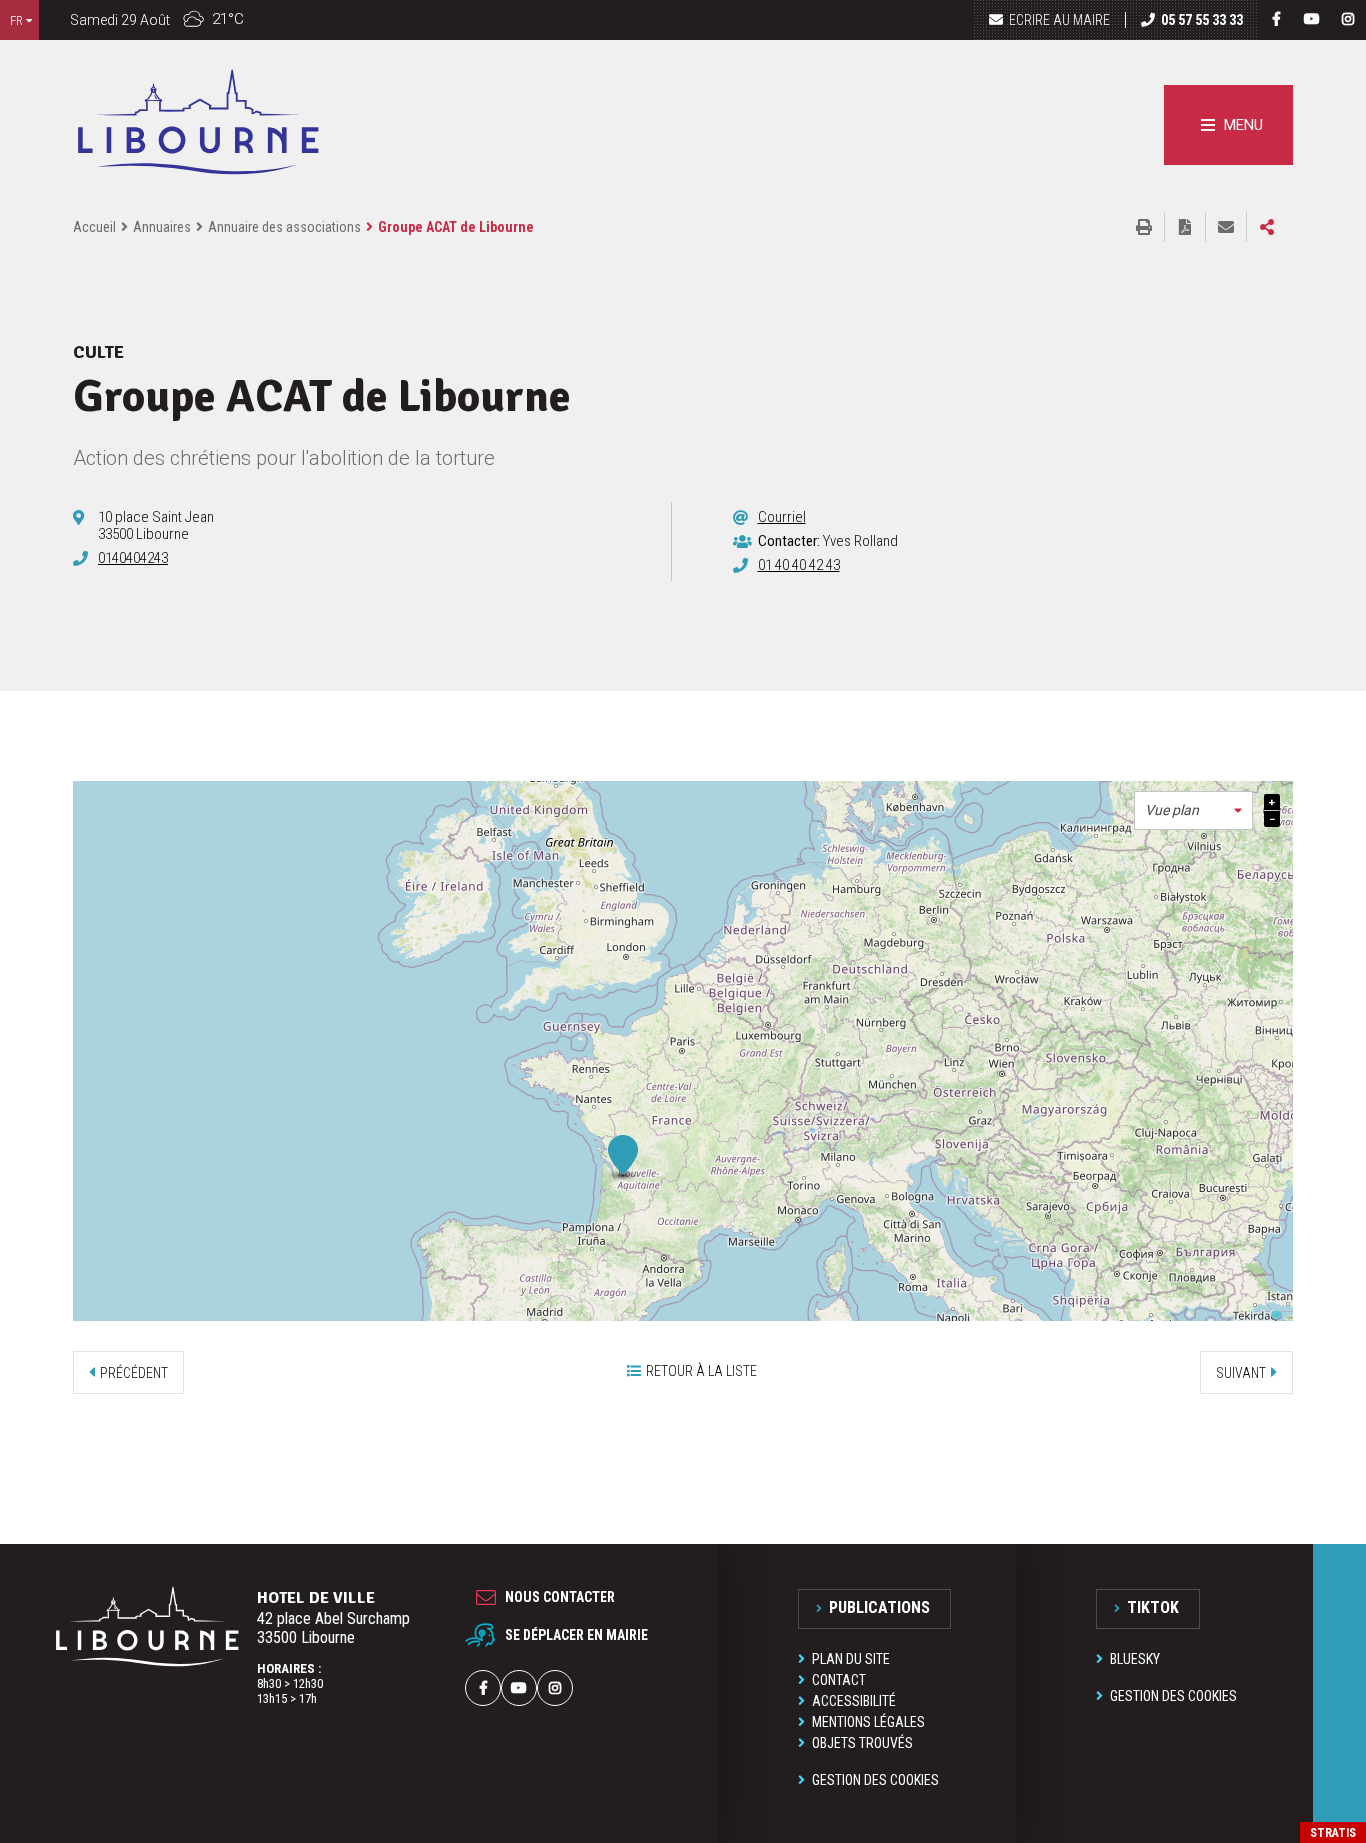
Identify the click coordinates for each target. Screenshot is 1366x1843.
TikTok (1153, 1607)
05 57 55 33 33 (1202, 20)
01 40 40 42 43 (799, 565)
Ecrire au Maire (1059, 20)
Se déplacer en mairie (576, 1635)
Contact (839, 1680)
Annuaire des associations (284, 227)
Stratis (1333, 1833)
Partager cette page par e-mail (1226, 227)
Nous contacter (560, 1597)
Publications (879, 1607)
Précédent (134, 1373)
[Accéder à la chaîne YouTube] (1312, 19)
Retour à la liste (701, 1371)
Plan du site (851, 1659)
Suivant (1241, 1373)
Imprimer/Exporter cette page (1144, 227)
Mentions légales (868, 1722)
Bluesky (1135, 1659)
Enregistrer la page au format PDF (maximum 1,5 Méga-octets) (1185, 227)
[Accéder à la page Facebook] (1276, 19)
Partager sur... (1267, 227)
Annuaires (162, 227)
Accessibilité (854, 1701)
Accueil (94, 227)
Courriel (782, 517)
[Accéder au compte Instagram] (1348, 19)
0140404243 (133, 558)
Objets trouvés (862, 1743)
